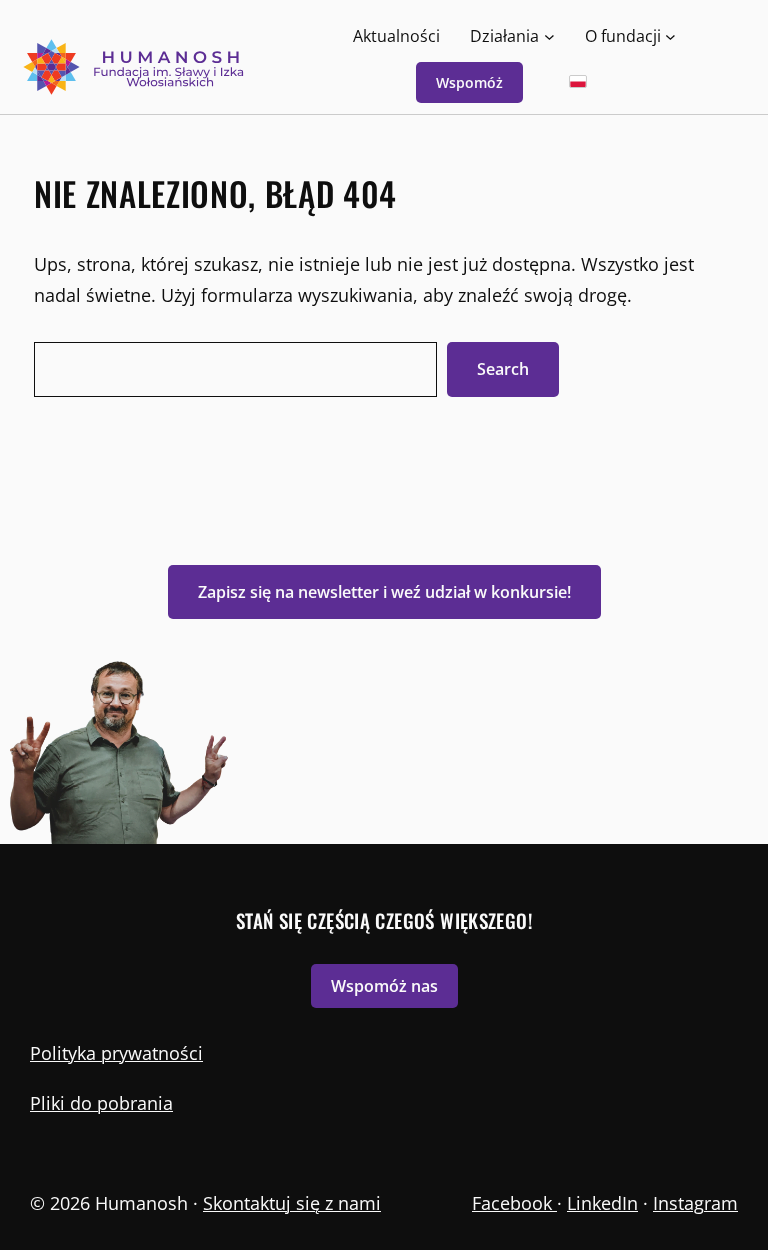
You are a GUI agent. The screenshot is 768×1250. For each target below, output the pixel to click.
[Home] (135, 67)
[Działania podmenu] (549, 35)
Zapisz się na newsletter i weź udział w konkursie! (384, 592)
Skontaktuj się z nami (292, 1203)
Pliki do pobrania (101, 1103)
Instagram (695, 1203)
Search (503, 369)
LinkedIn (602, 1203)
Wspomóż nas (384, 986)
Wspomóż (469, 82)
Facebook (514, 1203)
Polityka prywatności (116, 1053)
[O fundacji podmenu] (670, 35)
